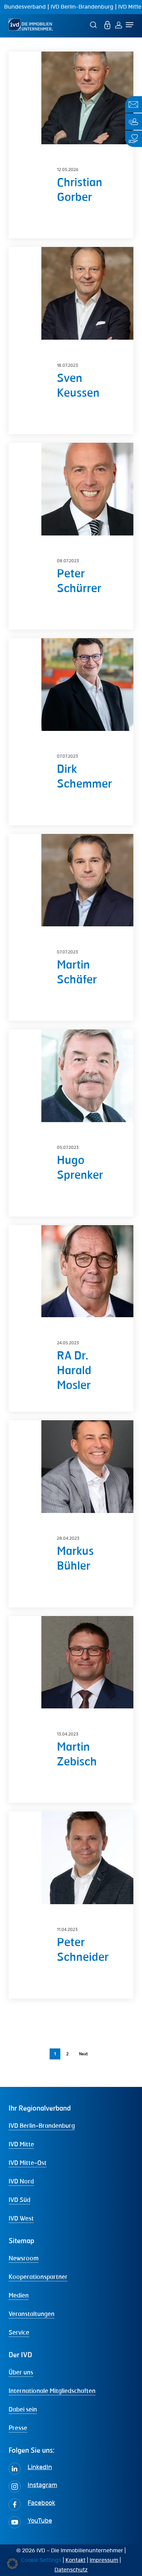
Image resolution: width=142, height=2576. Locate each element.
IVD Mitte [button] (21, 2144)
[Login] (119, 25)
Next (83, 2054)
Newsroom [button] (24, 2258)
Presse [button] (18, 2428)
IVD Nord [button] (21, 2181)
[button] (12, 2564)
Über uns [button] (21, 2372)
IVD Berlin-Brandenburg (82, 7)
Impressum (104, 2560)
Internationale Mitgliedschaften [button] (52, 2391)
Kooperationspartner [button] (38, 2276)
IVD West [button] (21, 2218)
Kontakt (75, 2560)
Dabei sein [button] (23, 2409)
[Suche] (94, 25)
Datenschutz (71, 2570)
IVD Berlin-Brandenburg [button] (42, 2125)
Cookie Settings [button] (41, 2560)
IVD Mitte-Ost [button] (28, 2162)
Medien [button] (19, 2295)
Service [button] (19, 2332)
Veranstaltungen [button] (32, 2314)
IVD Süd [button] (19, 2200)
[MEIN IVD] (108, 25)
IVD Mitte (130, 7)
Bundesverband (25, 7)
